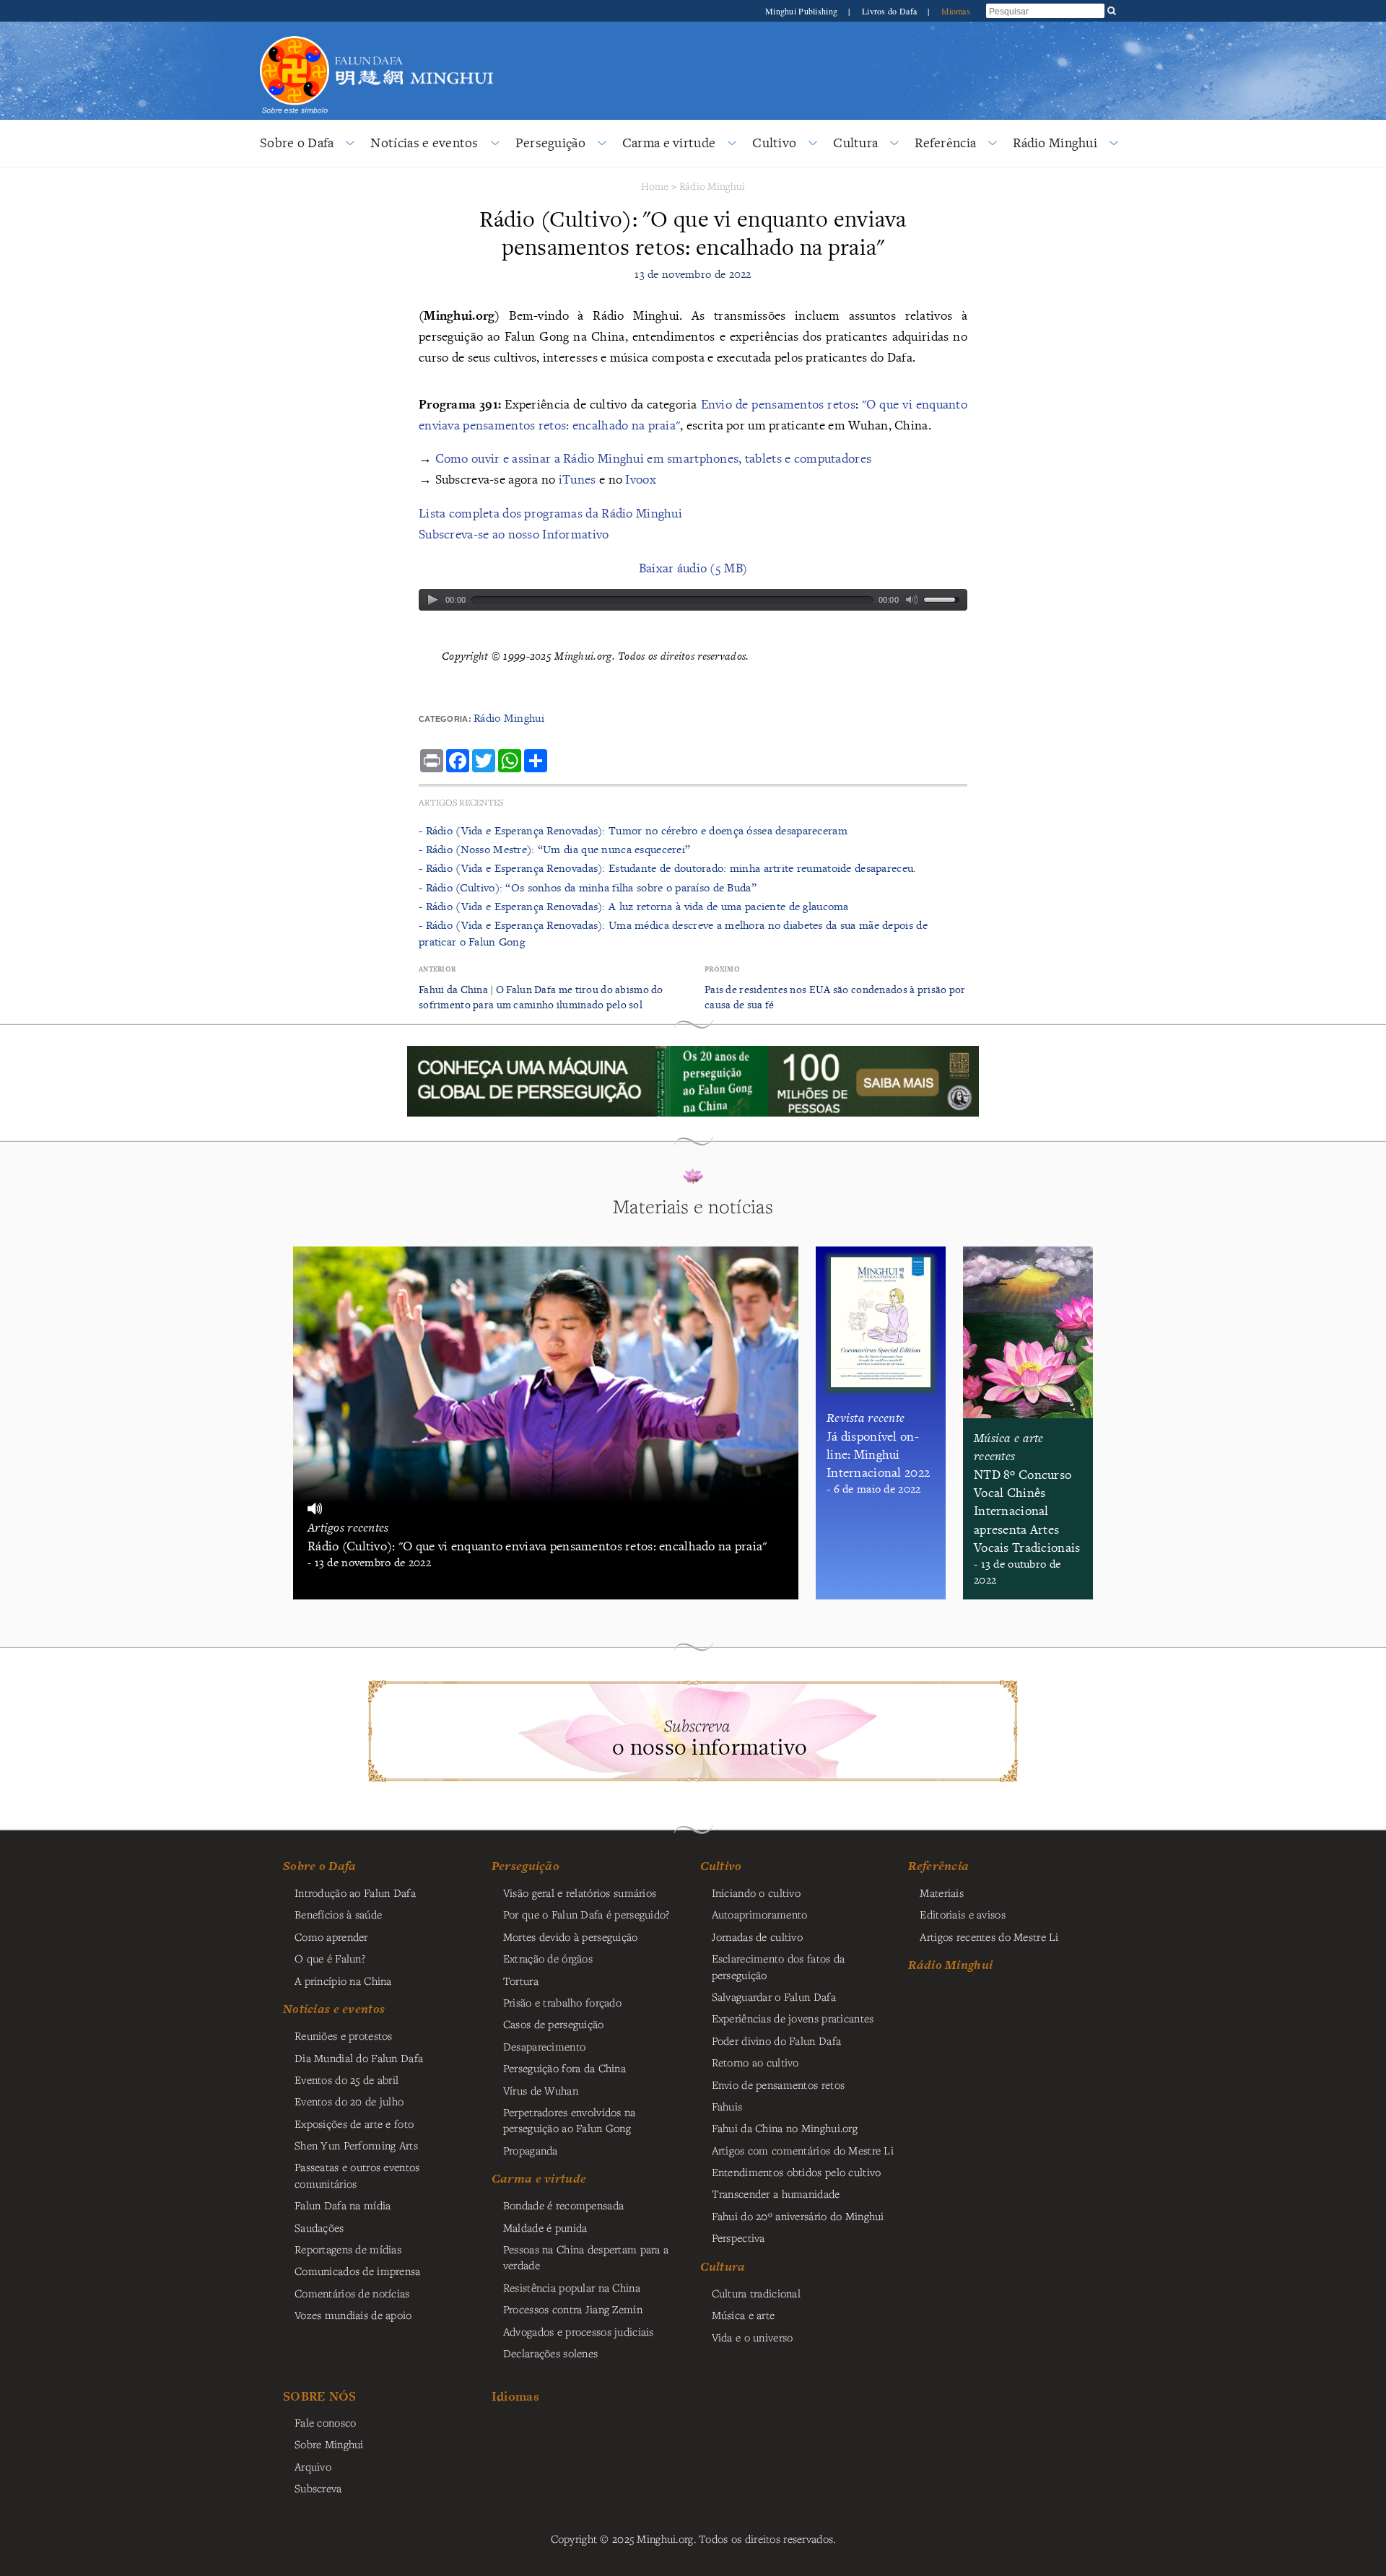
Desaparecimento (544, 2046)
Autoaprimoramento (760, 1914)
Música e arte (744, 2315)
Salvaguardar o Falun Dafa (774, 1996)
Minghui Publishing (802, 11)
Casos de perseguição (554, 2024)
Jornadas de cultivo (757, 1937)
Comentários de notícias (352, 2293)
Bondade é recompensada (563, 2205)
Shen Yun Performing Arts (356, 2145)
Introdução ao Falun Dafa (355, 1892)
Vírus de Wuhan (541, 2090)
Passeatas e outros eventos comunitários (357, 2175)
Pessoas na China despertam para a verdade (586, 2257)
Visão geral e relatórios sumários (580, 1892)
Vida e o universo (753, 2337)
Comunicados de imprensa (358, 2271)
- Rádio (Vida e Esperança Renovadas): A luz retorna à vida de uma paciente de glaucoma (634, 906)
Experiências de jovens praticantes (793, 2018)
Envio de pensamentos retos (778, 404)
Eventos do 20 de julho (349, 2101)
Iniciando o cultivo (756, 1892)
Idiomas (956, 11)
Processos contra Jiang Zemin (573, 2309)
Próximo (722, 969)
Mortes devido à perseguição (571, 1937)
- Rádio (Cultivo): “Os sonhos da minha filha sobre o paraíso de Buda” (588, 887)
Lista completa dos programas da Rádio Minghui (550, 513)
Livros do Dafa (890, 11)
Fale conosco (325, 2422)
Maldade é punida (545, 2227)
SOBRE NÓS (320, 2396)
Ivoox (640, 479)
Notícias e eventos (424, 143)
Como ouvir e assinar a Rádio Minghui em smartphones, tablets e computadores (654, 458)
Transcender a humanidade (776, 2193)
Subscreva (318, 2488)
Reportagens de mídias (348, 2249)
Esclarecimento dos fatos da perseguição (779, 1966)
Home (655, 186)
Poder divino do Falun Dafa (777, 2040)
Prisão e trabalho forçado (562, 2002)
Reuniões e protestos (344, 2035)
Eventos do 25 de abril (346, 2079)
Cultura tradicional (756, 2293)
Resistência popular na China (572, 2287)
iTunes (577, 479)
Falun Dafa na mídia (343, 2205)
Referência (945, 143)
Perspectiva (738, 2237)
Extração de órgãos (548, 1958)
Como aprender (331, 1937)
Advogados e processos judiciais (579, 2331)
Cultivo (774, 143)
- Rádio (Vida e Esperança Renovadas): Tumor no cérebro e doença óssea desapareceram (633, 830)
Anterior (437, 969)
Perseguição (550, 143)
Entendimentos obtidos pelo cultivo (797, 2172)
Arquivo (313, 2466)
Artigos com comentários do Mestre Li (803, 2150)
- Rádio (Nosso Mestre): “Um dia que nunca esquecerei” (554, 849)
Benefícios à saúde (338, 1914)
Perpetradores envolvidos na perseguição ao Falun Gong (570, 2120)
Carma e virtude (669, 143)
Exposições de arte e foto (354, 2123)
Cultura (855, 143)
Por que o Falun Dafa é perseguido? (587, 1914)
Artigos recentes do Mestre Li (989, 1937)
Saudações (319, 2227)
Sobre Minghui (329, 2444)
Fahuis (727, 2106)
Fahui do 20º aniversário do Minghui (798, 2216)
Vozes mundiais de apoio (353, 2315)
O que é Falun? (330, 1958)
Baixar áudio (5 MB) (693, 568)
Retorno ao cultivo (755, 2062)
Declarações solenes (550, 2353)
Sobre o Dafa (297, 143)
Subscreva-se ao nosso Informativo (514, 534)
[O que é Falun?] (295, 34)
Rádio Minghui (1055, 143)
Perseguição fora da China (565, 2068)
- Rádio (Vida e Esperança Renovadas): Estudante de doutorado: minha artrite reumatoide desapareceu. (668, 868)
